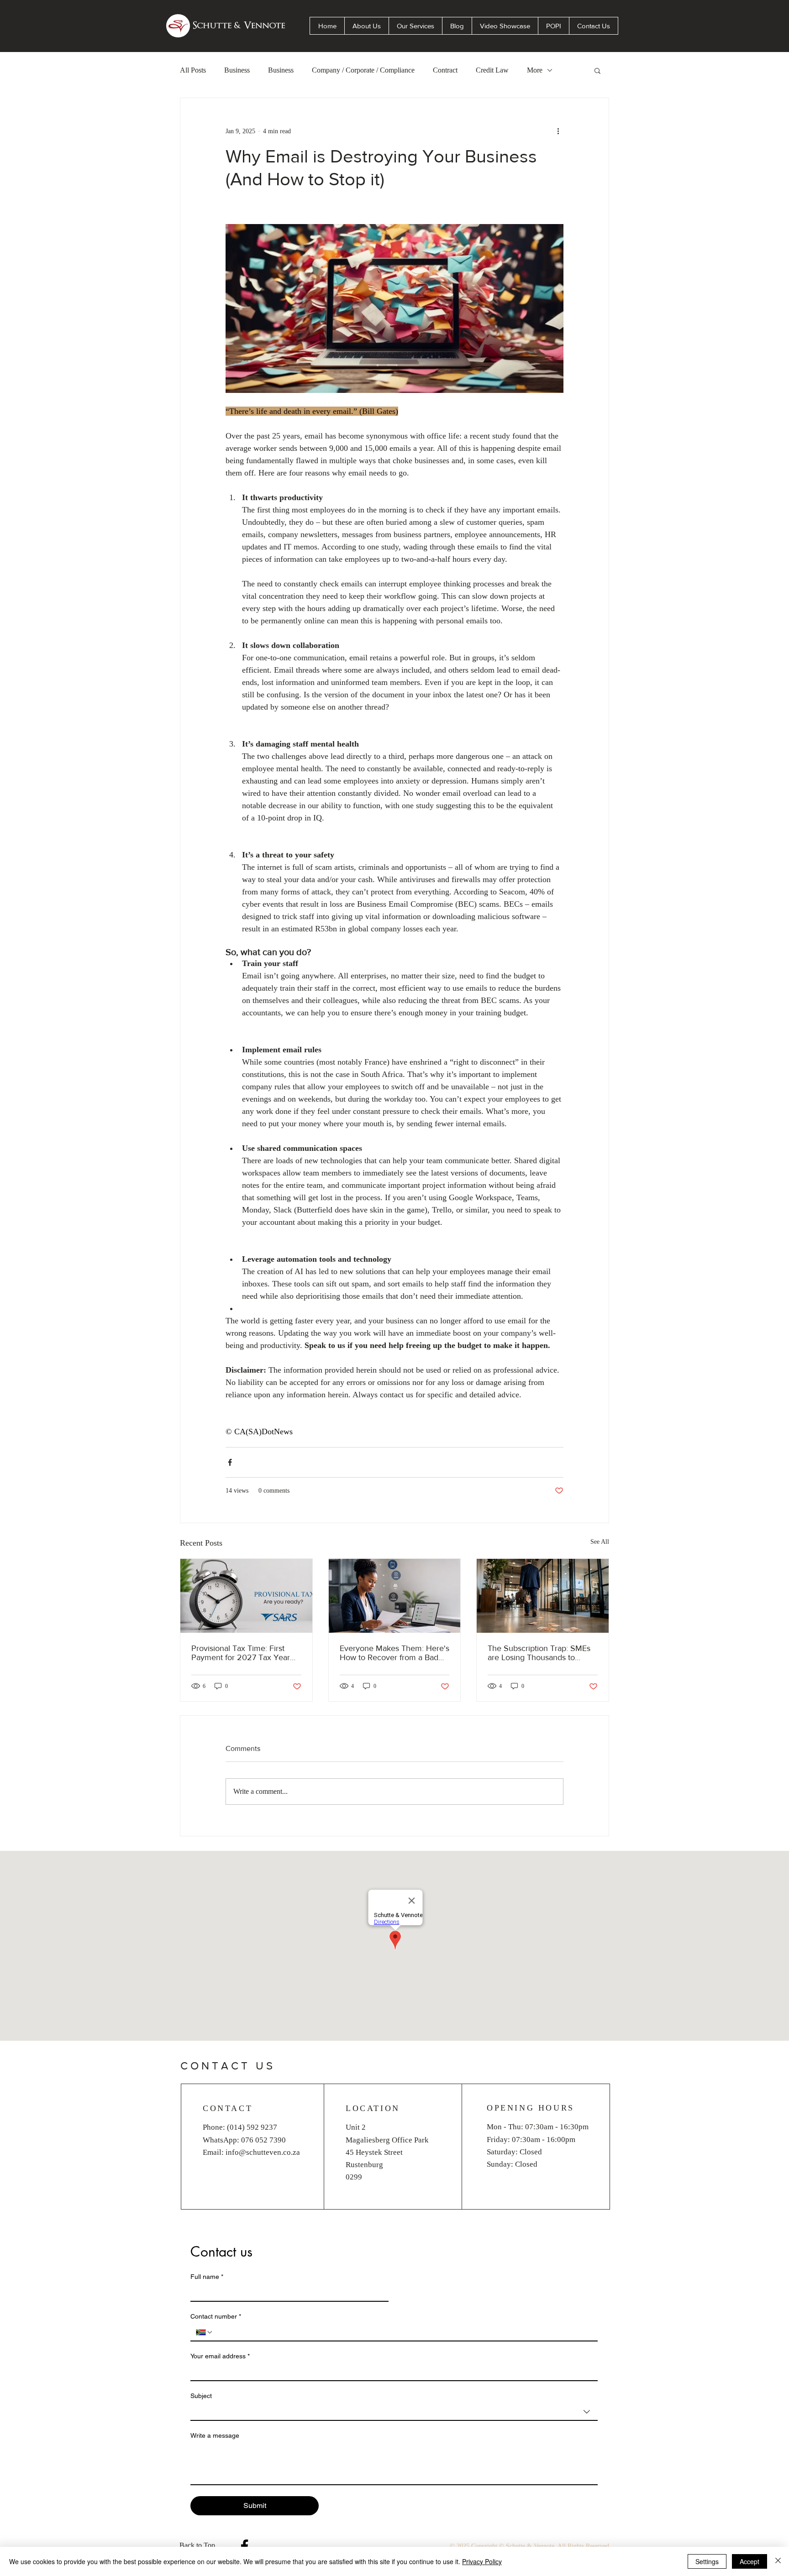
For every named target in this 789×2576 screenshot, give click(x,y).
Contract (445, 70)
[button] (597, 70)
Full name (207, 2277)
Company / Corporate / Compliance (363, 70)
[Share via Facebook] (230, 1462)
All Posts (193, 70)
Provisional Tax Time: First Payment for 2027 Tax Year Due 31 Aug (241, 1653)
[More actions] (558, 131)
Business (237, 70)
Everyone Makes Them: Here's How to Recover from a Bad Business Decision (394, 1653)
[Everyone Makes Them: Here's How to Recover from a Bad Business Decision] (395, 1596)
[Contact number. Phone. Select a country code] (205, 2332)
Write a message (215, 2435)
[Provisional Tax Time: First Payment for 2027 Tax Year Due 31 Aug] (246, 1596)
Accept (750, 2561)
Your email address (220, 2356)
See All (600, 1542)
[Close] (778, 2561)
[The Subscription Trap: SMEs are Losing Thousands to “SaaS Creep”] (543, 1596)
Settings (707, 2561)
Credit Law (492, 70)
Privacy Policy (482, 2561)
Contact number (216, 2316)
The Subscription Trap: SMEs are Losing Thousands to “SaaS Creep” (539, 1653)
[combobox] (394, 2412)
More (535, 70)
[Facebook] (245, 2546)
